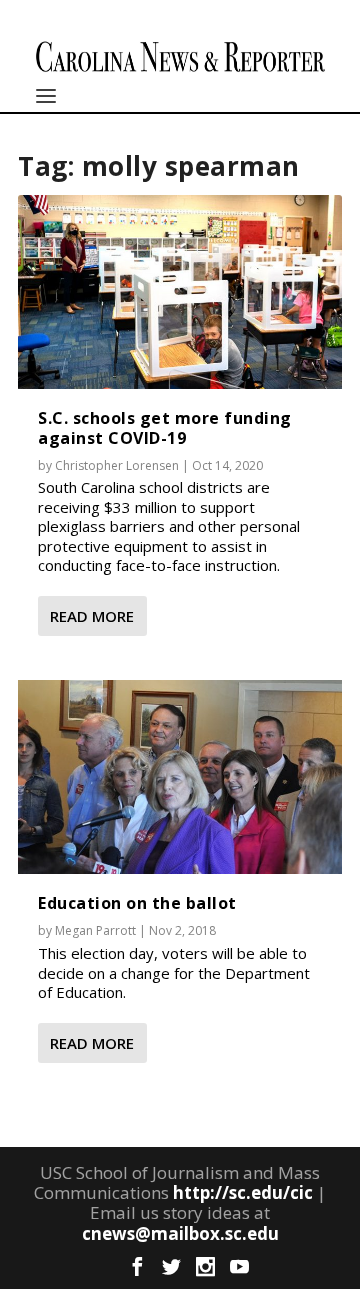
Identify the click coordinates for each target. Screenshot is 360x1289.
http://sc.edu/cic (243, 1192)
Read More (92, 616)
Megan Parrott (95, 930)
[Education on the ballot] (180, 777)
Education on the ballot (137, 903)
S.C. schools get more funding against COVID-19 (165, 427)
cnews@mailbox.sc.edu (180, 1233)
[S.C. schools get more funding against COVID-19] (180, 292)
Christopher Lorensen (117, 465)
